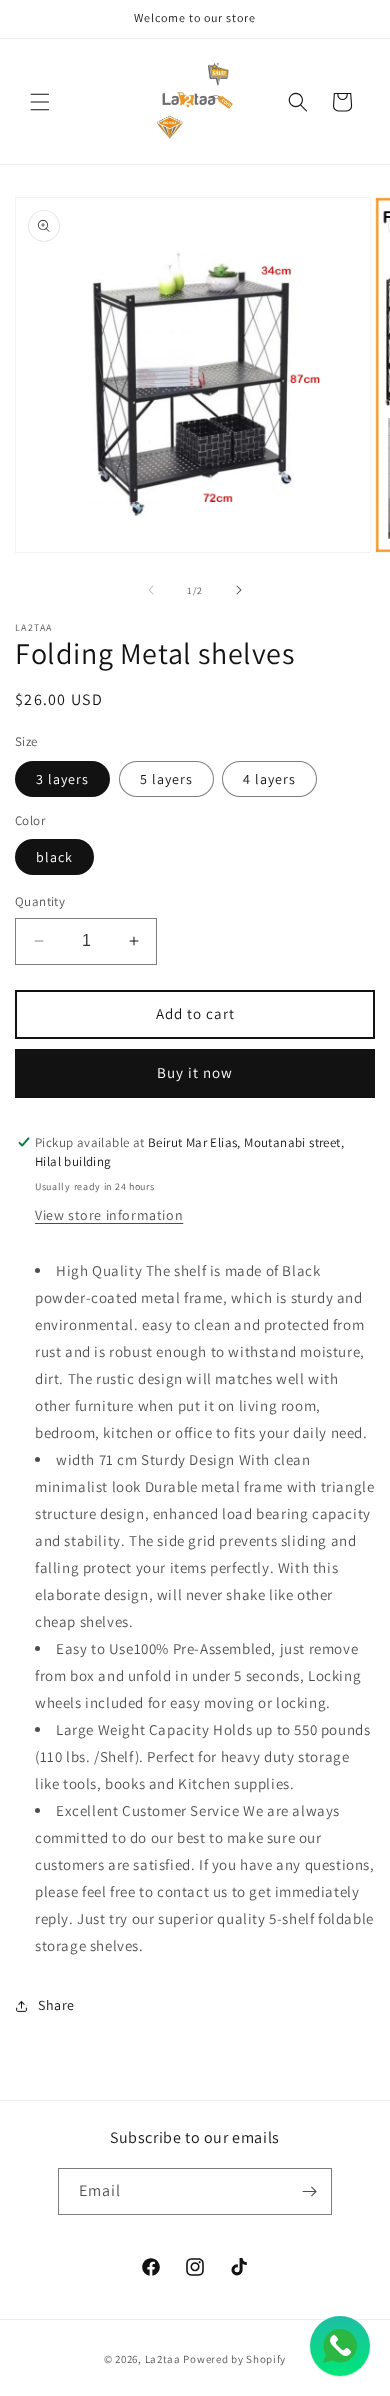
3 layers (62, 779)
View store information (109, 1215)
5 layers (166, 779)
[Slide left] (151, 590)
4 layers (269, 779)
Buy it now (195, 1072)
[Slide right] (239, 590)
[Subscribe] (309, 2191)
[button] (40, 102)
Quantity (40, 901)
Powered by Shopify (234, 2359)
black (54, 857)
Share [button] (56, 2005)
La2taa (163, 2359)
